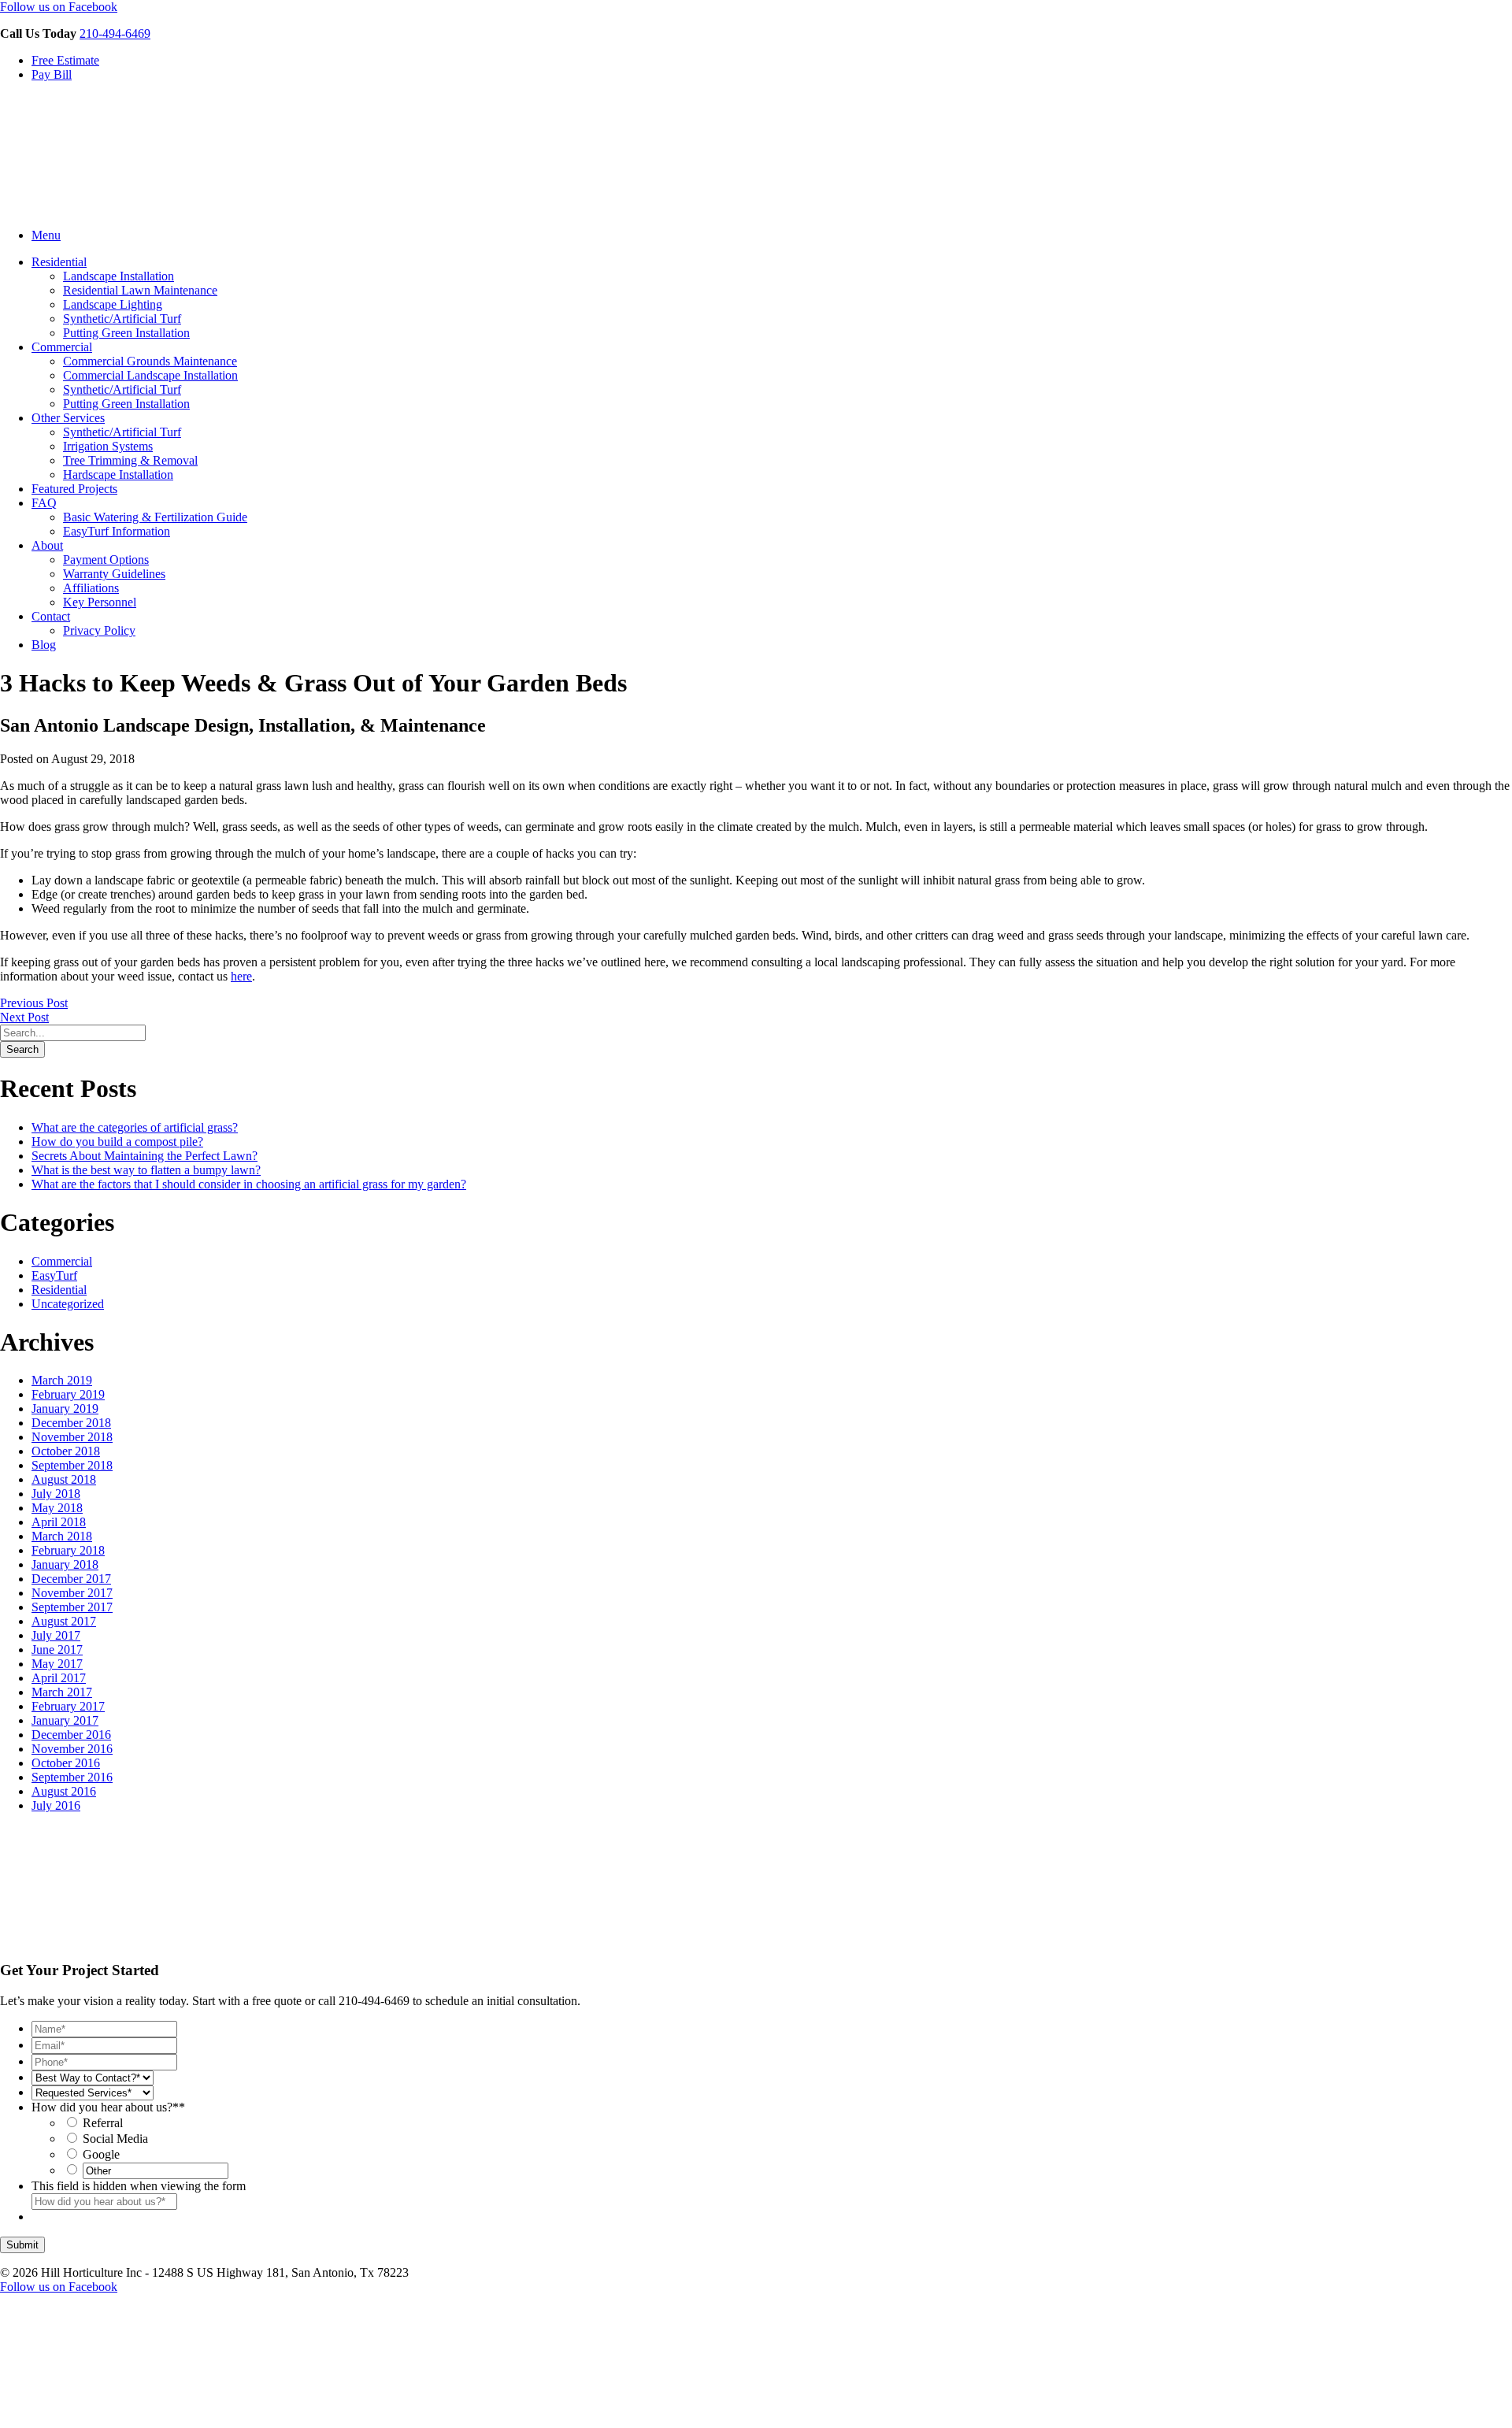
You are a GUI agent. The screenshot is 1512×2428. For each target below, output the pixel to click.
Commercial (62, 347)
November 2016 (72, 1749)
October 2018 (66, 1451)
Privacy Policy (99, 630)
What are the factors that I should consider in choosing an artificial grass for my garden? (249, 1184)
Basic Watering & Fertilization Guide (155, 517)
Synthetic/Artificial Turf (122, 319)
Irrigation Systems (108, 446)
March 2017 (62, 1692)
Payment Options (106, 560)
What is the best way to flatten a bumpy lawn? (146, 1170)
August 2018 (64, 1479)
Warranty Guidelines (114, 574)
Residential (59, 262)
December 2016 (71, 1735)
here (241, 976)
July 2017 (56, 1635)
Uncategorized (68, 1304)
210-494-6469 (115, 33)
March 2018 (62, 1536)
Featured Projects (74, 489)
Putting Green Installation (126, 333)
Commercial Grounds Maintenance (150, 361)
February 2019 (68, 1394)
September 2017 (72, 1607)
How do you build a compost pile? (117, 1142)
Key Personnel (100, 602)
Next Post (24, 1017)
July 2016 (56, 1805)
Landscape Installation (119, 276)
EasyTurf (54, 1275)
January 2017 (65, 1720)
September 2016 (72, 1777)
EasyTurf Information (117, 531)
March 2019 (62, 1380)
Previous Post (34, 1003)
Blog (44, 645)
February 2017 (68, 1706)
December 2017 (71, 1579)
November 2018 (72, 1437)
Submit (22, 2245)
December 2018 (71, 1423)
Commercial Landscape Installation (150, 375)
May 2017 (57, 1664)
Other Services (68, 418)
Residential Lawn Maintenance (140, 290)
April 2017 (59, 1678)
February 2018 (68, 1550)
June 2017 (57, 1650)
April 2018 (59, 1522)
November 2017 (72, 1593)
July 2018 (56, 1494)
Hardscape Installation (118, 474)
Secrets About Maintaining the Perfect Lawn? (145, 1156)
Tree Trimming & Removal (130, 460)
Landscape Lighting (113, 304)
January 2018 (65, 1564)
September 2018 (72, 1465)
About (47, 545)
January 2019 (65, 1409)
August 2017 (64, 1621)
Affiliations (91, 588)
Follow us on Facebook (59, 7)
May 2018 (57, 1508)
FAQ (44, 503)
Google (101, 2154)
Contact (51, 616)
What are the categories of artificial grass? (135, 1127)
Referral (103, 2123)
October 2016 (66, 1763)
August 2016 (64, 1791)
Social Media (115, 2139)
